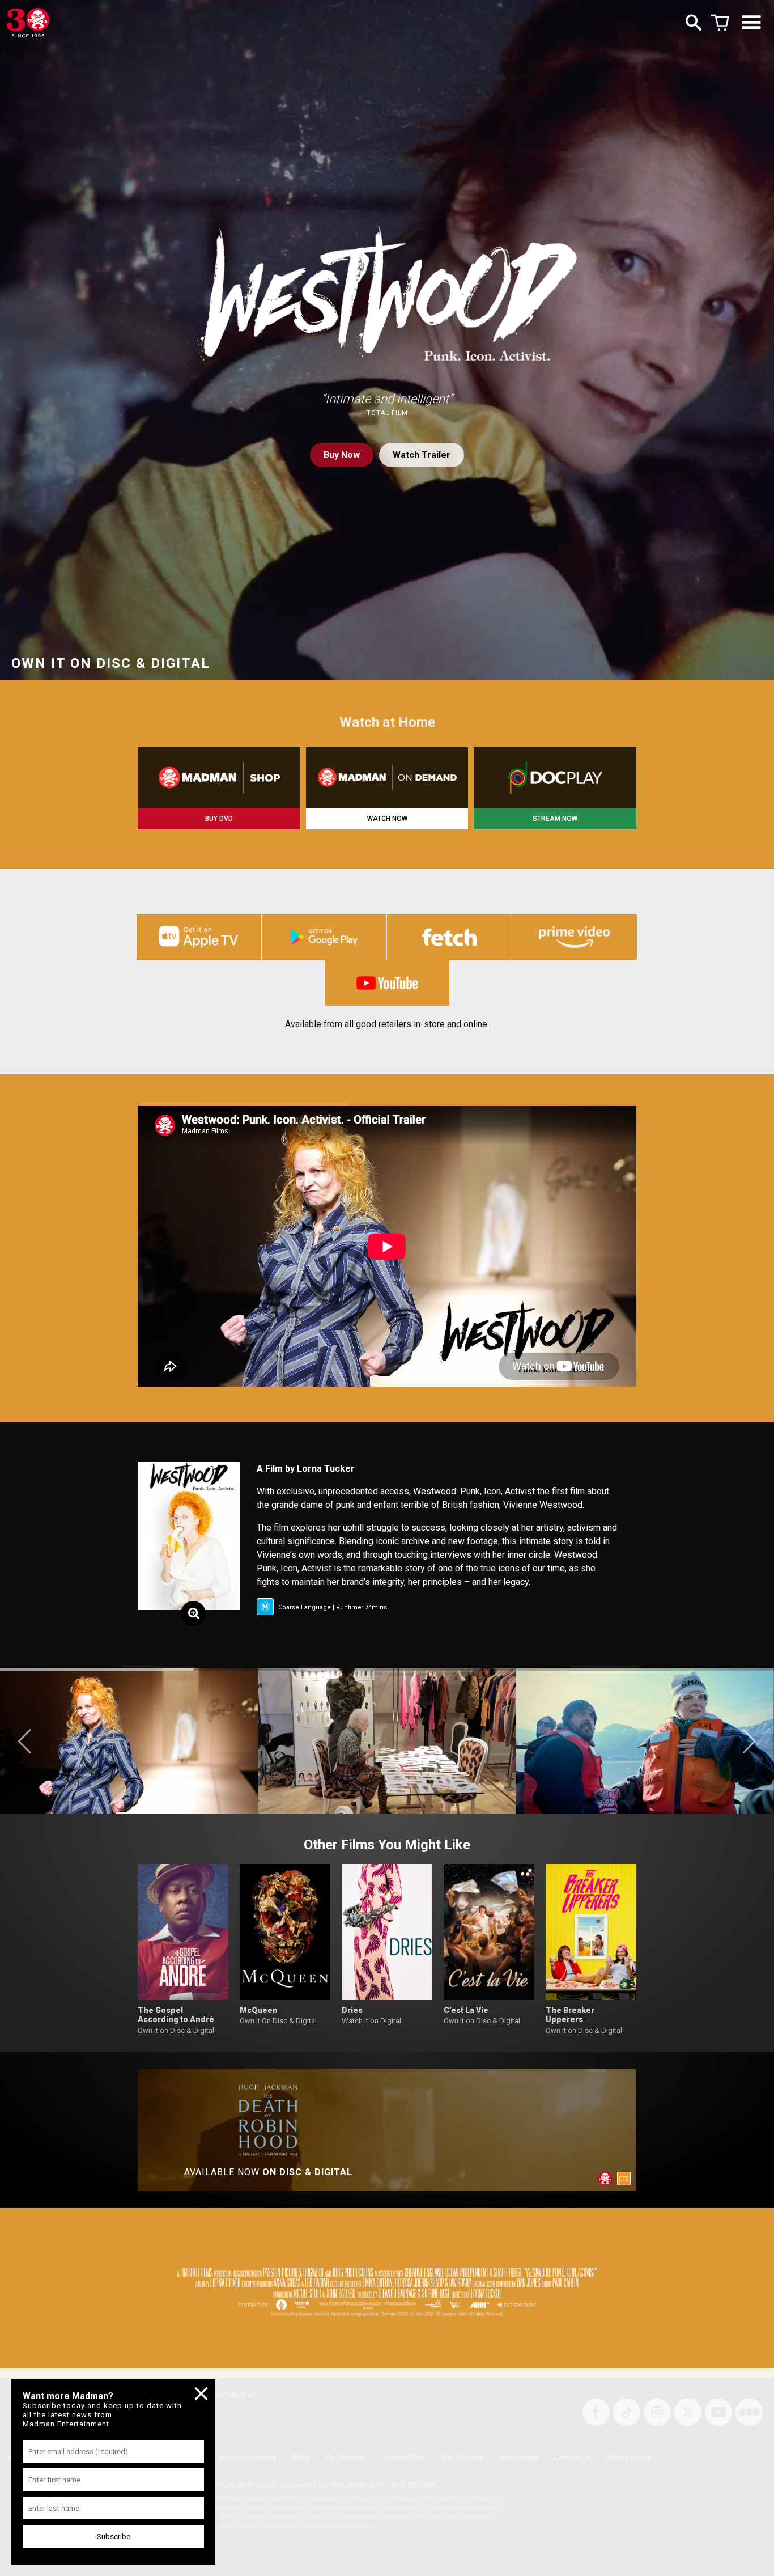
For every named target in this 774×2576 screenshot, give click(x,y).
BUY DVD (219, 819)
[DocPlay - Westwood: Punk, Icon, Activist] (555, 778)
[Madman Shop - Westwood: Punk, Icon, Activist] (219, 778)
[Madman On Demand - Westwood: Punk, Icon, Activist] (387, 778)
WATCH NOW (387, 819)
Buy (342, 455)
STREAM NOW (555, 819)
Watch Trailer (422, 455)
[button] (25, 1742)
